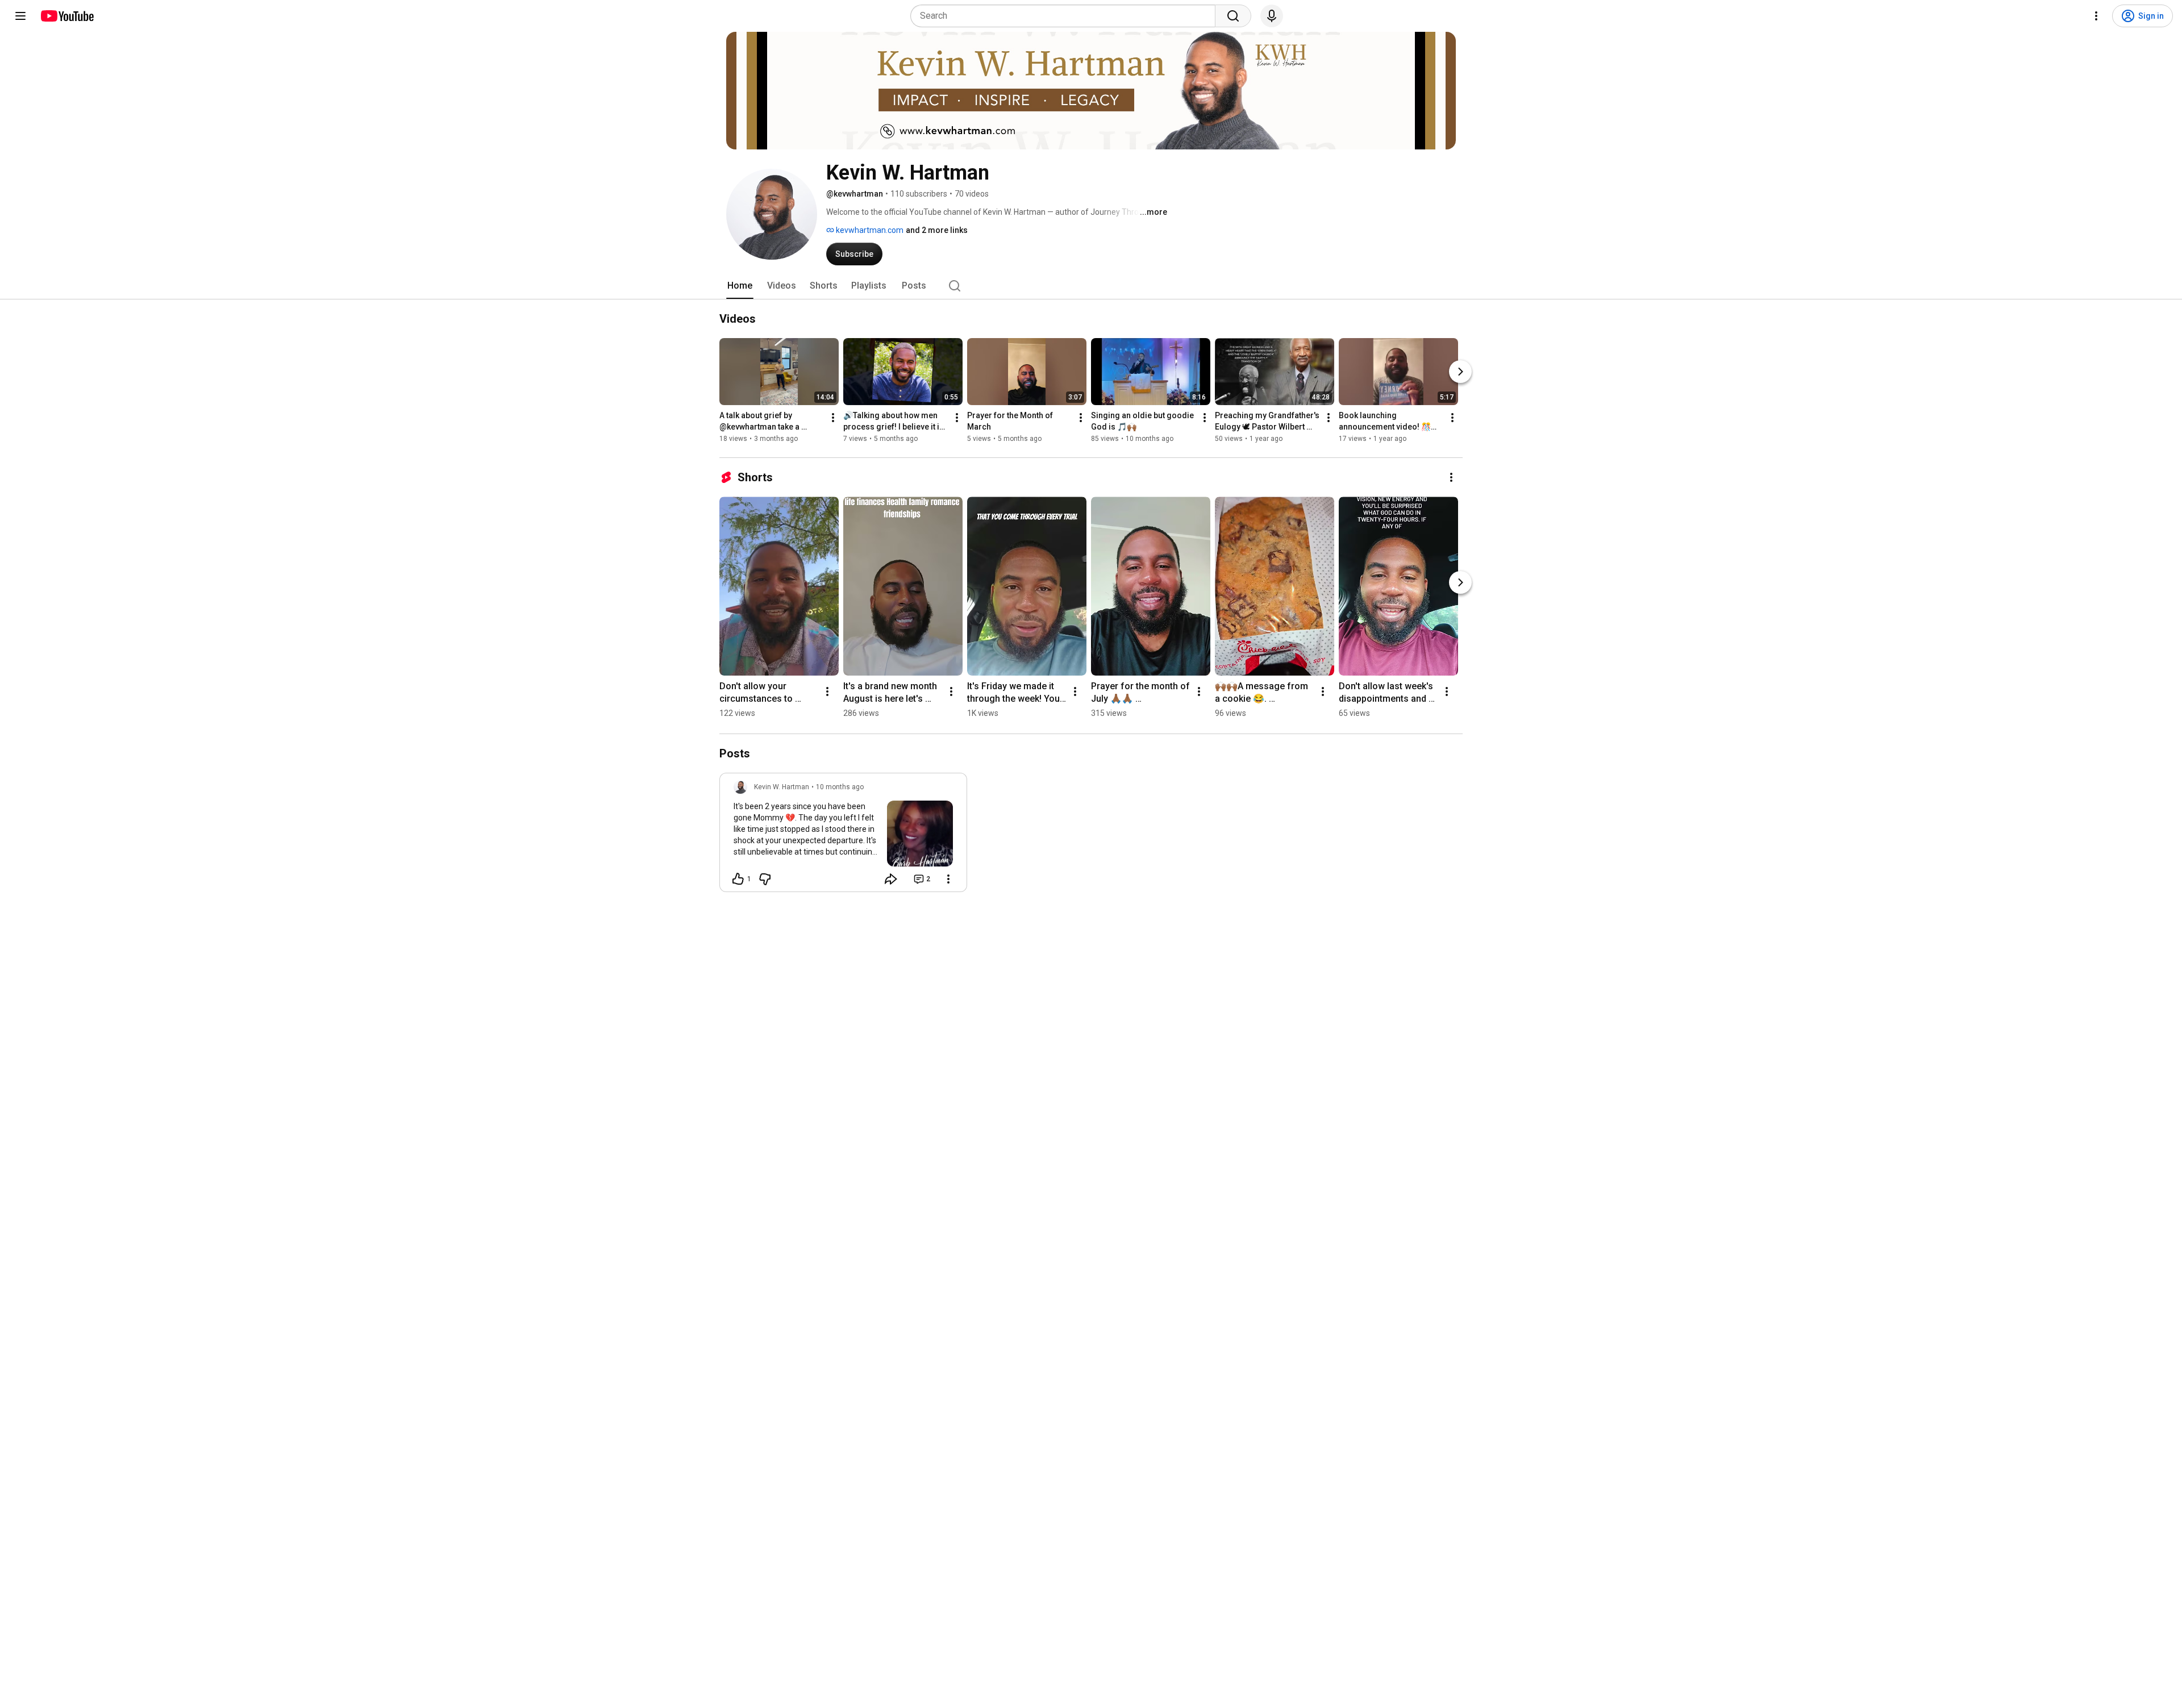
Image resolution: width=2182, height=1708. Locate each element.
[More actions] (833, 418)
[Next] (1460, 372)
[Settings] (2096, 16)
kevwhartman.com (869, 230)
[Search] (1233, 16)
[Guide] (20, 16)
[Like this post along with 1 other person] (738, 879)
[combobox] (1066, 16)
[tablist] (1091, 286)
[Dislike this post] (765, 879)
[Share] (891, 879)
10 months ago (840, 787)
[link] (843, 836)
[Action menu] (948, 879)
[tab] (740, 286)
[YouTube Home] (67, 16)
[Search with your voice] (1272, 16)
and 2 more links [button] (937, 230)
